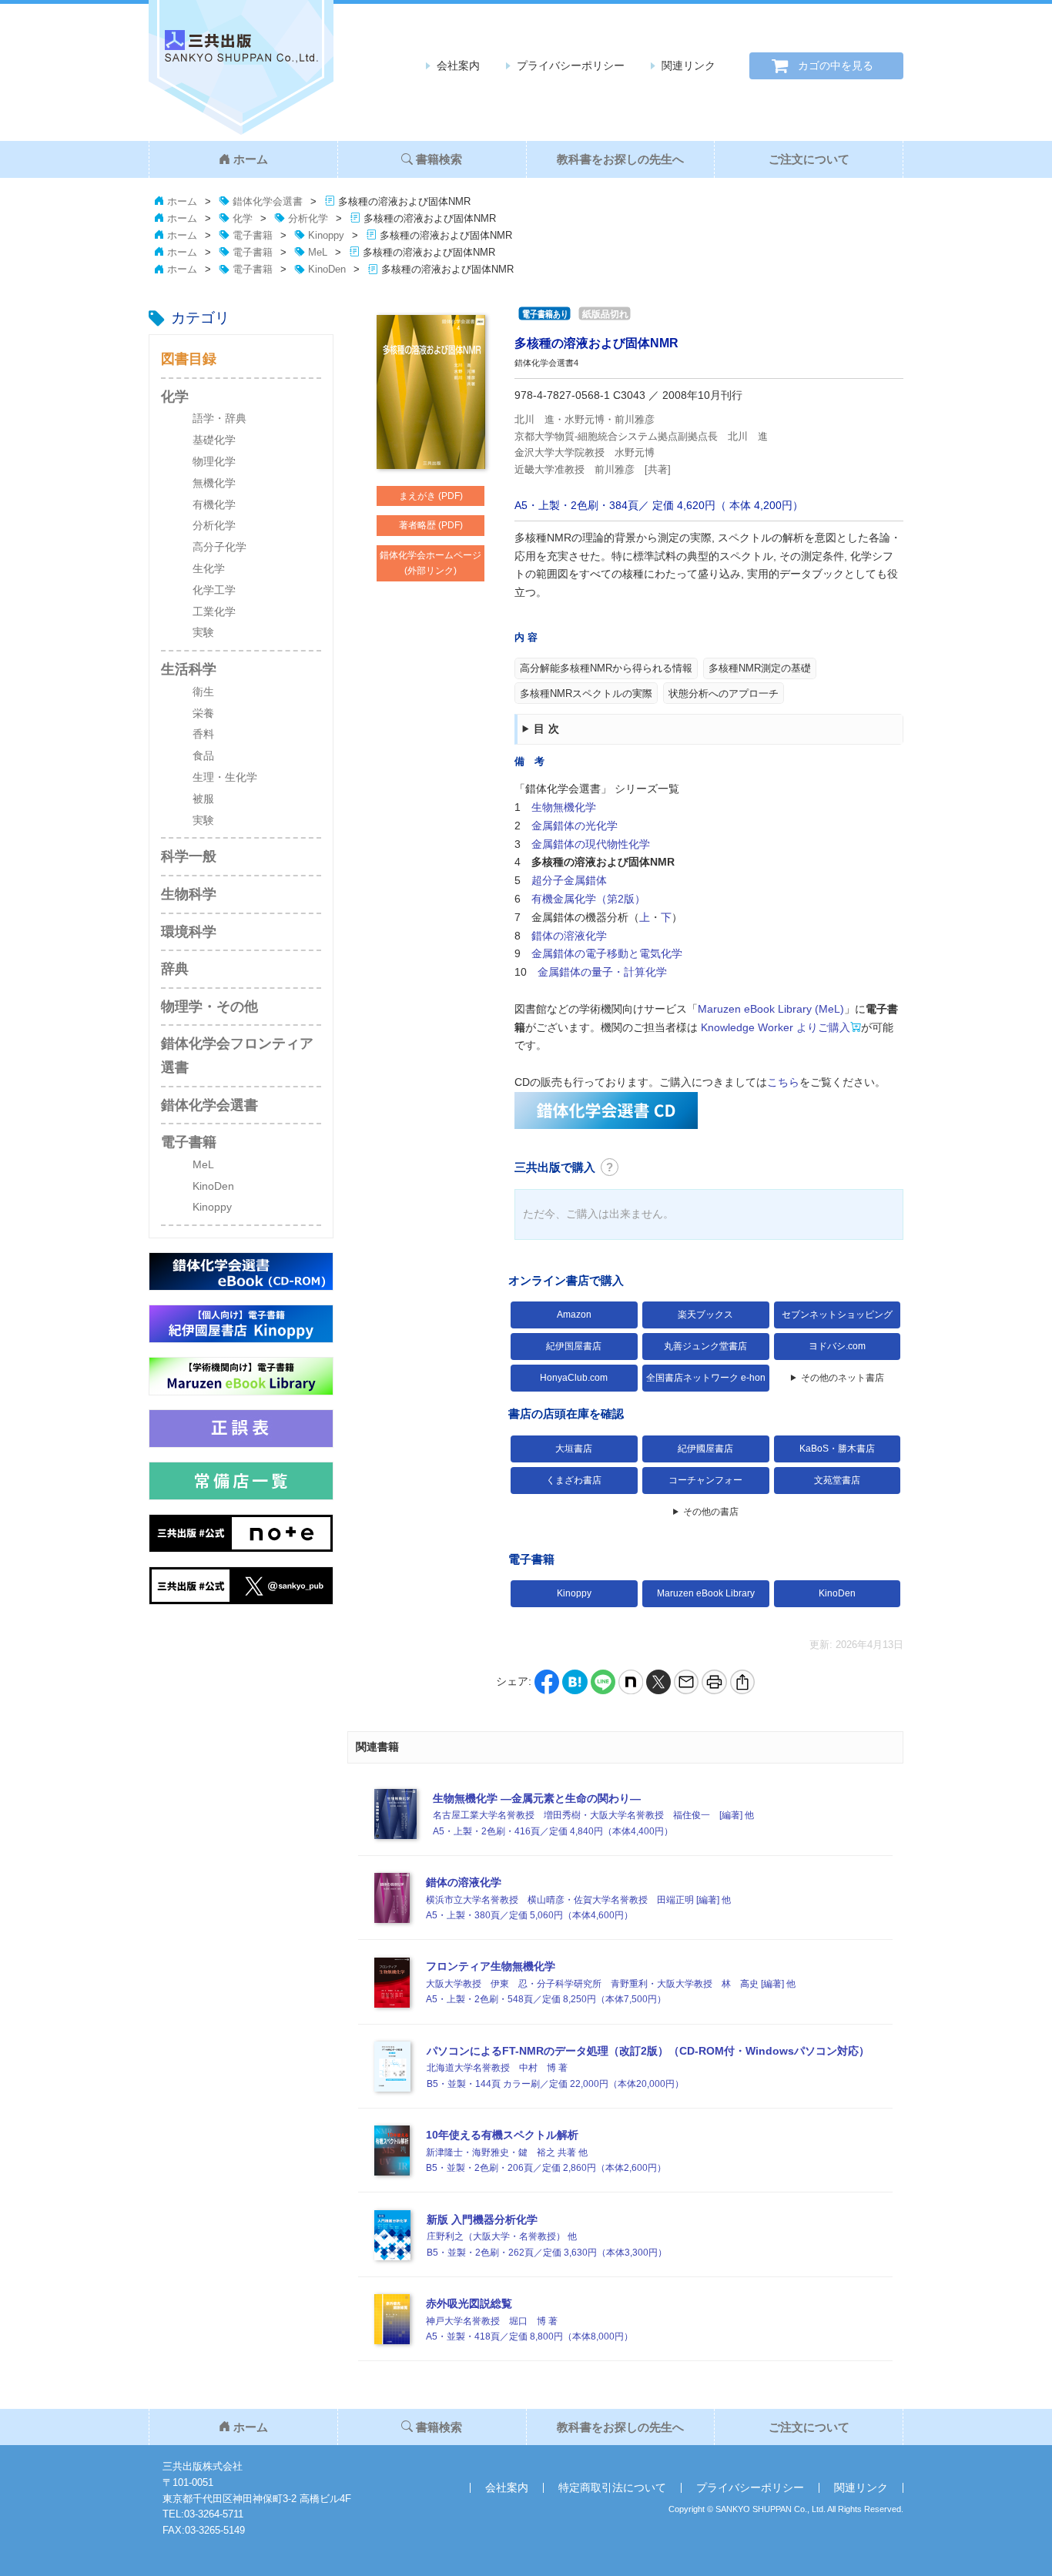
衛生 (203, 692)
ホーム (251, 159)
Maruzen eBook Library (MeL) (771, 1009)
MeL (203, 1164)
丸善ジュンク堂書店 (705, 1346)
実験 (203, 632)
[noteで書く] (631, 1681)
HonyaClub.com (574, 1378)
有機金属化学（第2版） (588, 899)
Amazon (574, 1315)
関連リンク (688, 65)
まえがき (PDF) (431, 496)
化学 (175, 397)
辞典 (175, 969)
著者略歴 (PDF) (431, 525)
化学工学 (214, 590)
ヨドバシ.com (837, 1346)
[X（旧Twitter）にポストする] (658, 1681)
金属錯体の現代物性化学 (591, 844)
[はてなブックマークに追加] (575, 1681)
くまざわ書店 (574, 1480)
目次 (548, 729)
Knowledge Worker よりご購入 (774, 1027)
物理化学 (214, 461)
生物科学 (189, 894)
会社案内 (458, 65)
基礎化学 (214, 440)
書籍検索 (439, 159)
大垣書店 (574, 1449)
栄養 (203, 713)
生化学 (209, 568)
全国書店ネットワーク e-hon (706, 1378)
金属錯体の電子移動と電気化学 (607, 953)
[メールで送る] (686, 1681)
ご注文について (809, 159)
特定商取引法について (612, 2487)
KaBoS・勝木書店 (837, 1449)
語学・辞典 (219, 418)
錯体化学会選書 (209, 1105)
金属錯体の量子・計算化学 (602, 972)
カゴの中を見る (836, 65)
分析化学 (214, 525)
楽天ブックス (705, 1315)
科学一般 (189, 856)
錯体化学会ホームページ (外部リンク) (431, 563)
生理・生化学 (225, 777)
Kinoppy (212, 1207)
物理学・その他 (209, 1007)
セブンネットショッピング (837, 1315)
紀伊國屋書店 (705, 1449)
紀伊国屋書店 (574, 1346)
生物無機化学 (564, 807)
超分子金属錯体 (569, 880)
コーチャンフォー (705, 1480)
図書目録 (189, 359)
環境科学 (189, 932)
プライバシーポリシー (571, 65)
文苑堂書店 (837, 1480)
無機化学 (214, 483)
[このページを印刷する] (714, 1681)
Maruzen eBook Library (706, 1593)
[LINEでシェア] (603, 1681)
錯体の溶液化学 (569, 936)
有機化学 (214, 504)
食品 (203, 755)
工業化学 (214, 611)
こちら (783, 1082)
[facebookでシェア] (547, 1681)
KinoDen (213, 1186)
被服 (203, 799)
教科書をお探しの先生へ (620, 159)
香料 (203, 734)
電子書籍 (189, 1142)
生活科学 (189, 669)
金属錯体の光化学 (575, 826)
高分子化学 (219, 547)
